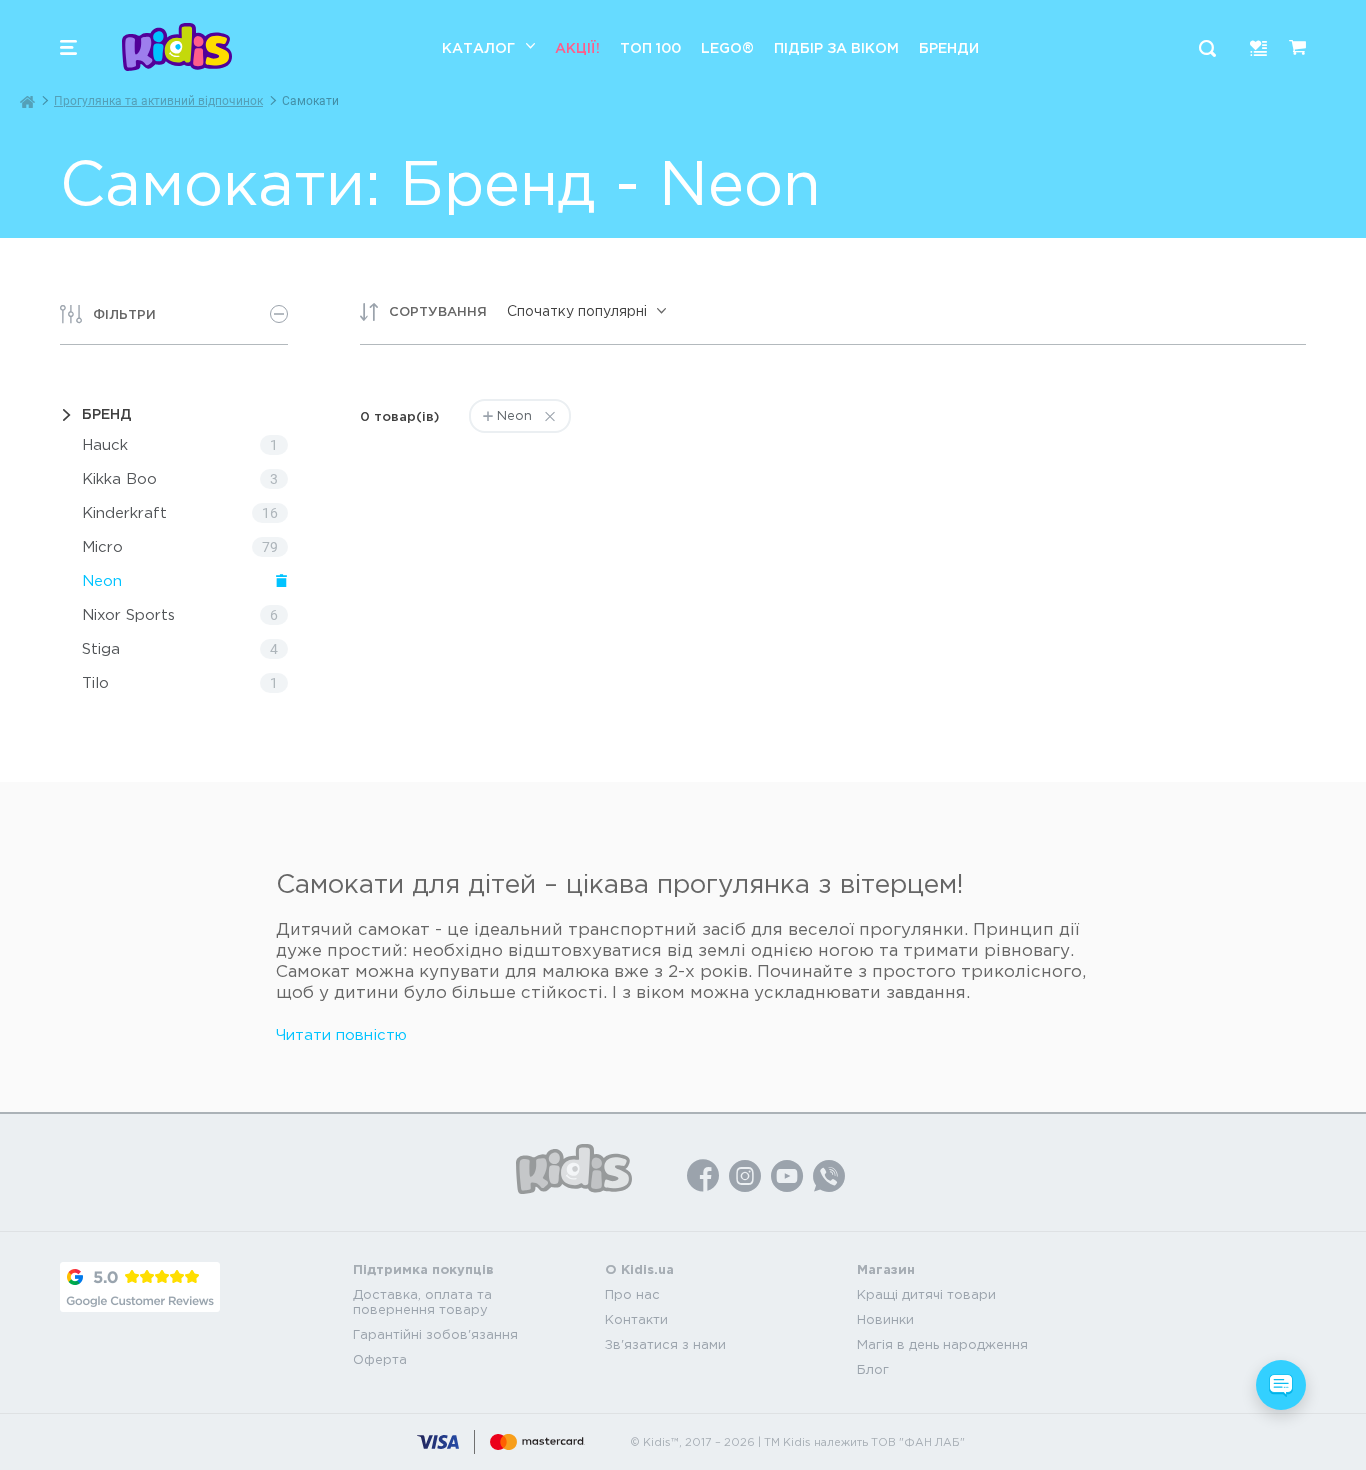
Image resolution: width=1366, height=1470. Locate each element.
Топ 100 (650, 47)
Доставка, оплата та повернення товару (422, 1302)
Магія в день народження (942, 1344)
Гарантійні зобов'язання (435, 1334)
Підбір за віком (836, 47)
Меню (68, 47)
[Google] (140, 1287)
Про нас (632, 1294)
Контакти (636, 1319)
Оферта (380, 1359)
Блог (873, 1369)
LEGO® (727, 47)
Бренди (949, 47)
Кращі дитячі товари (926, 1294)
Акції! (577, 47)
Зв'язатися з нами (665, 1344)
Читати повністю (341, 1034)
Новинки (885, 1319)
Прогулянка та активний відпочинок (158, 101)
